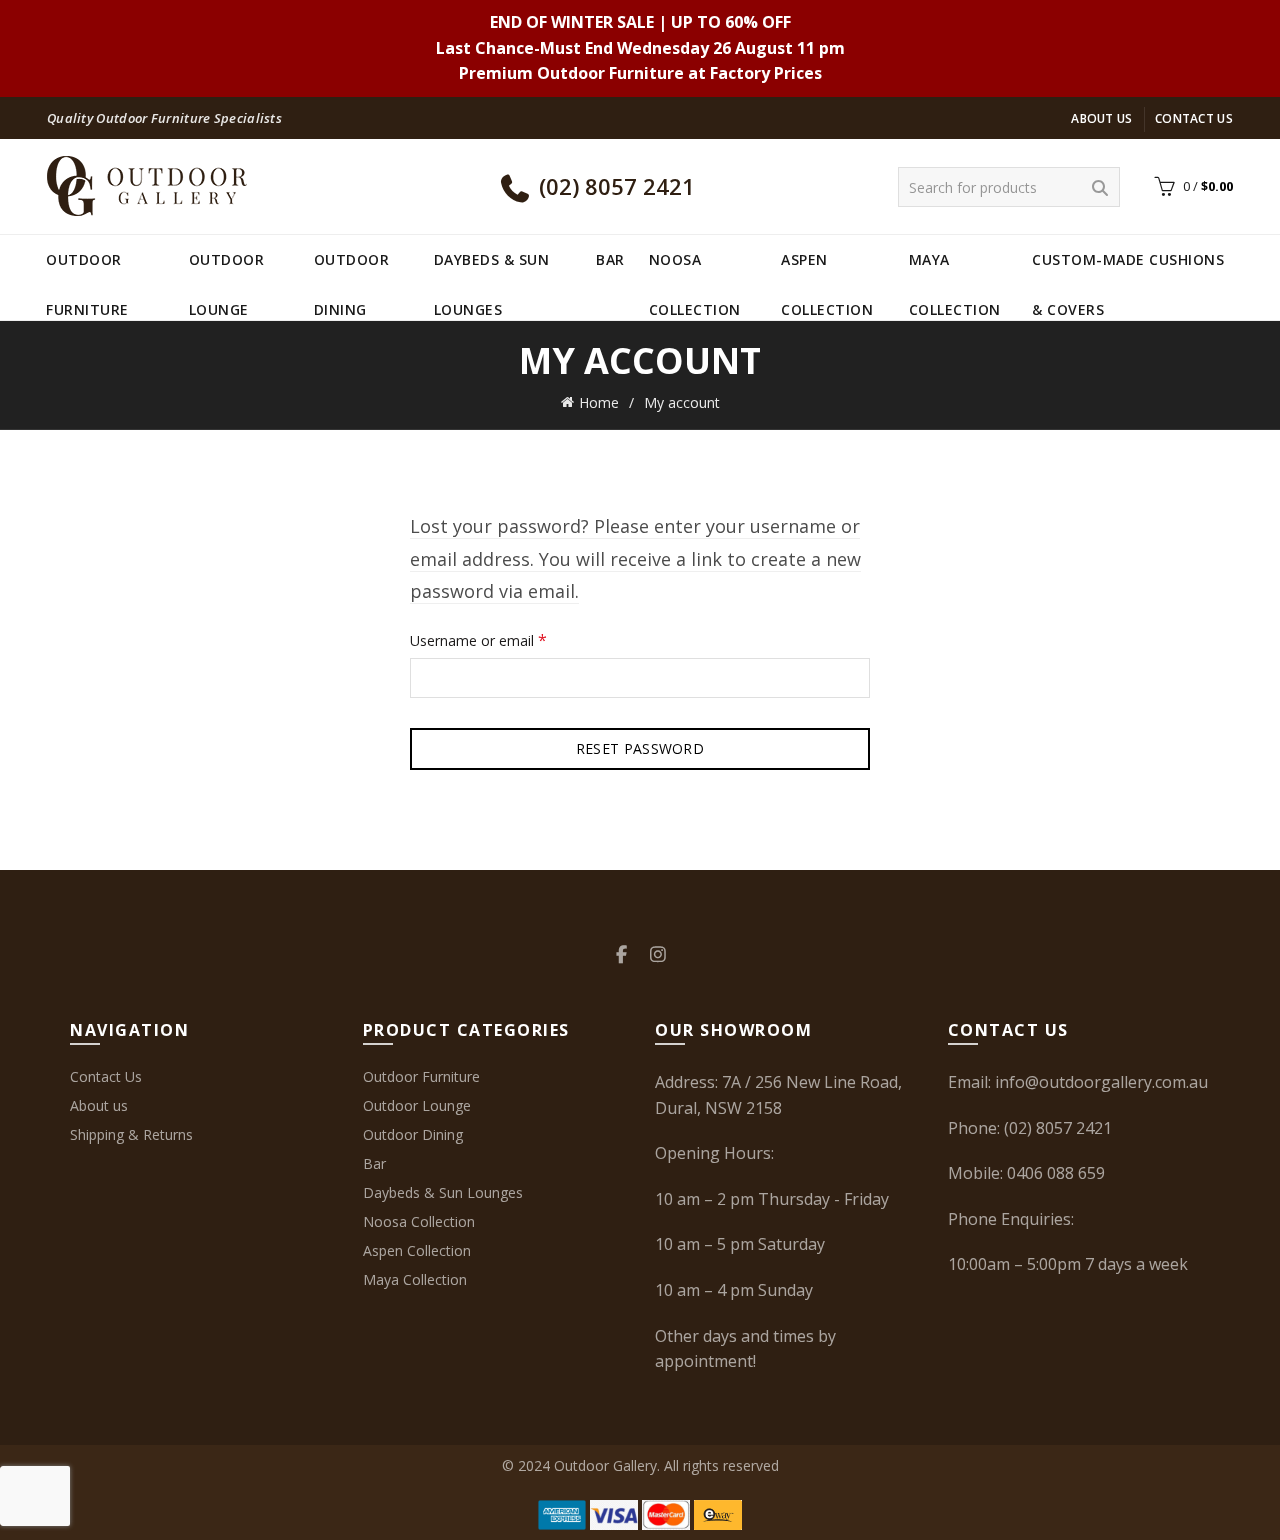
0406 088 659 (1056, 1173)
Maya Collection (955, 267)
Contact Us (1194, 118)
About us (1101, 118)
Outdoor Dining (352, 267)
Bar (610, 259)
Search (1100, 187)
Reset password (640, 748)
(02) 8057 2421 (614, 186)
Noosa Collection (695, 267)
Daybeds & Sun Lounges (492, 267)
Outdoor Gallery (605, 1465)
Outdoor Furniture (87, 267)
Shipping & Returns (131, 1134)
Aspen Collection (827, 267)
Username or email (506, 639)
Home (599, 402)
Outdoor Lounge (227, 267)
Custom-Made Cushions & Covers (1128, 267)
